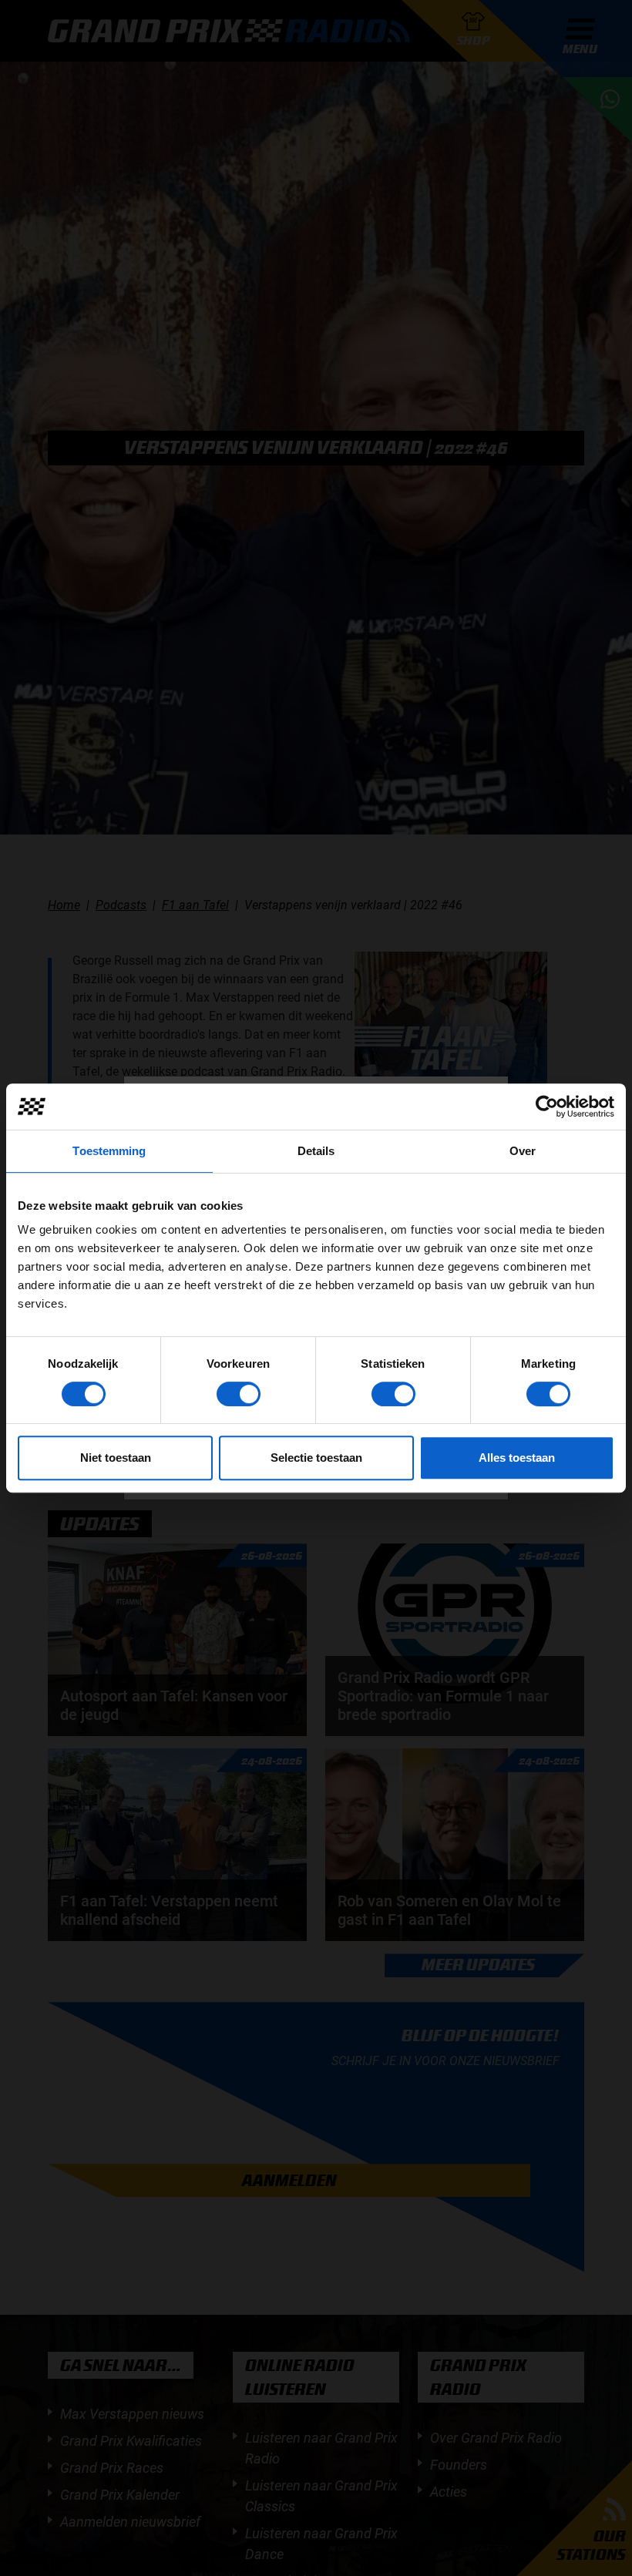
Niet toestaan (116, 1458)
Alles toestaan (517, 1458)
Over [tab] (523, 1151)
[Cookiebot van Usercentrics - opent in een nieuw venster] (547, 1107)
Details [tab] (316, 1151)
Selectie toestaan (316, 1458)
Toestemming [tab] (109, 1151)
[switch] (239, 1394)
